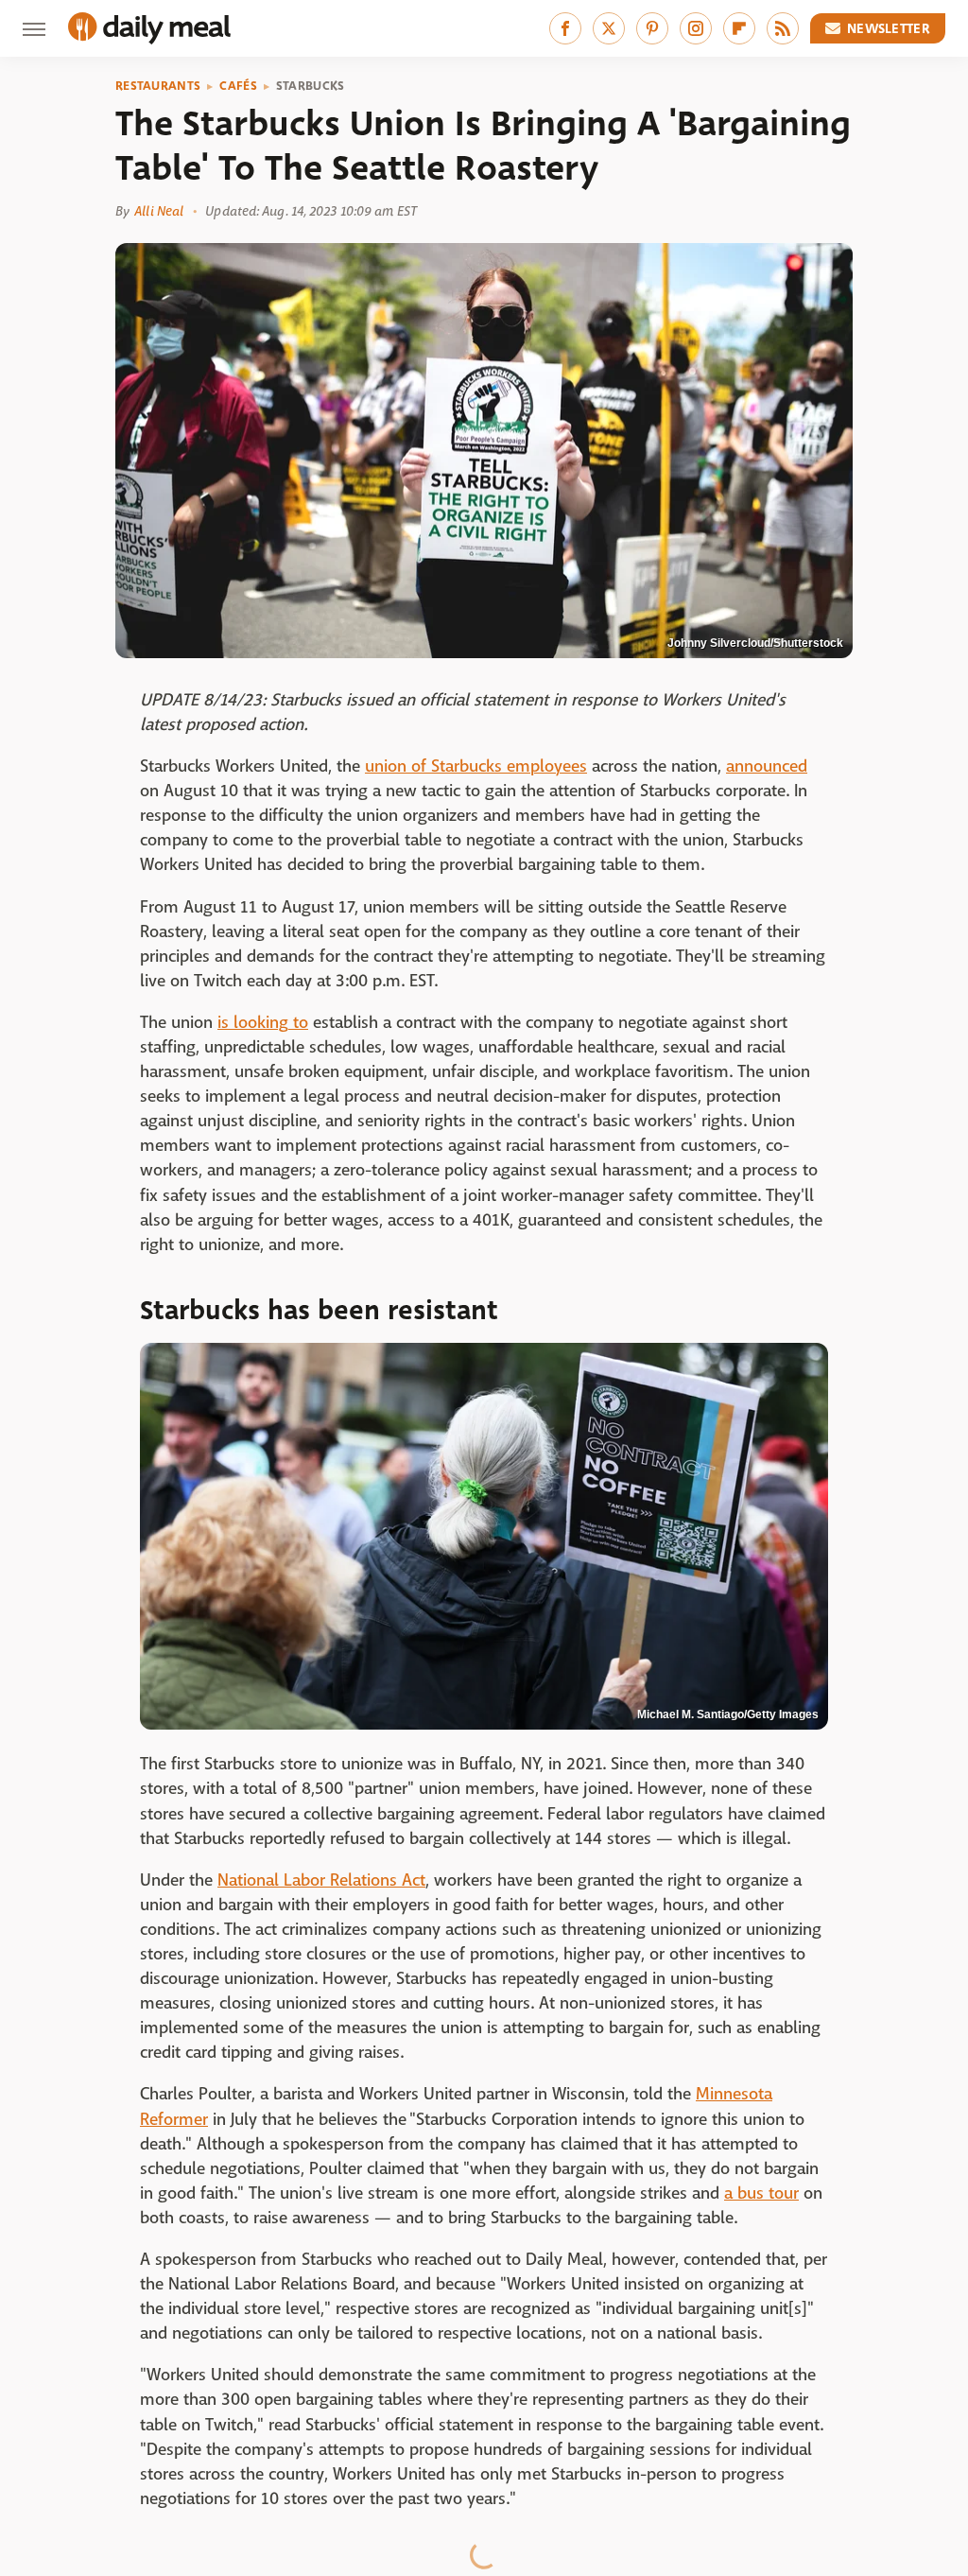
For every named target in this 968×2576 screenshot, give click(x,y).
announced (767, 766)
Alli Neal (159, 211)
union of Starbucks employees (476, 766)
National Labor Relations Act (321, 1880)
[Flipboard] (739, 28)
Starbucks (311, 86)
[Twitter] (609, 28)
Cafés (238, 86)
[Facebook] (565, 28)
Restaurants (158, 86)
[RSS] (783, 28)
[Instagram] (696, 28)
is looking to (263, 1023)
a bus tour (761, 2193)
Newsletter (889, 28)
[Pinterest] (652, 28)
